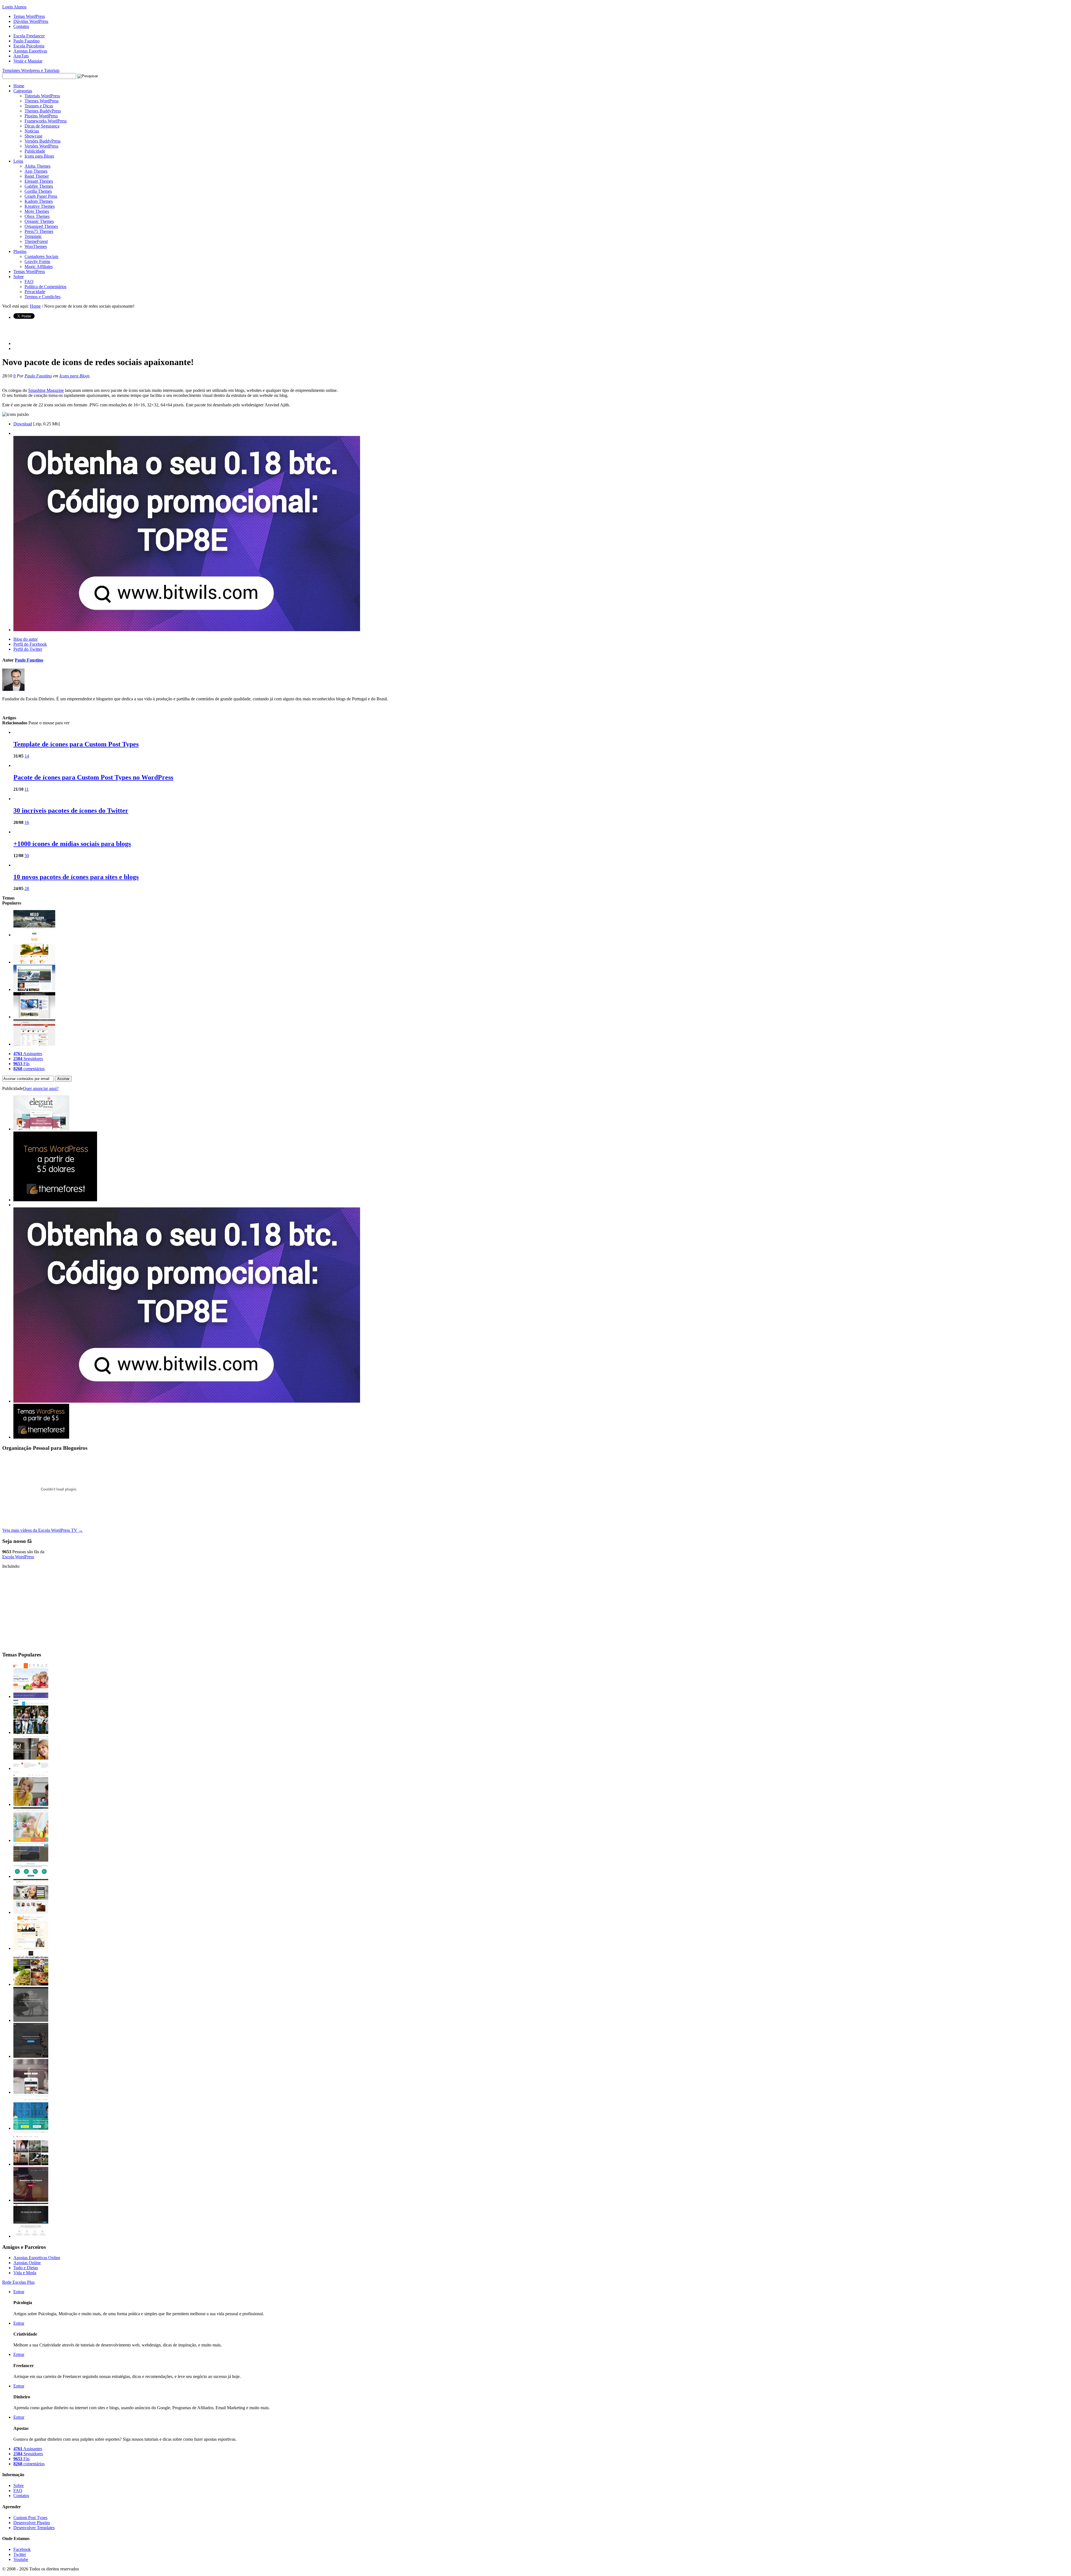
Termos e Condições (43, 297)
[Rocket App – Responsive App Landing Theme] (31, 2092)
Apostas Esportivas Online (37, 2258)
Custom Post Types (30, 2518)
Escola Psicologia (29, 46)
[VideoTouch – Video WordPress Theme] (31, 2164)
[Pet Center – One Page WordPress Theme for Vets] (31, 2056)
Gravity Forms (37, 261)
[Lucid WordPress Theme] (34, 962)
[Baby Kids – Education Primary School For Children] (31, 1840)
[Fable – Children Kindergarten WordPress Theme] (31, 1696)
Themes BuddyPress (43, 111)
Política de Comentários (45, 287)
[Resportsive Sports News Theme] (34, 1017)
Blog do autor (26, 639)
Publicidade (35, 151)
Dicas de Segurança (42, 126)
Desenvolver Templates (34, 2528)
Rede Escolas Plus (18, 2282)
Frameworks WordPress (46, 121)
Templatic (33, 236)
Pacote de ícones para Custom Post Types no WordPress (93, 777)
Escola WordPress (18, 1557)
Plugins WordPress (41, 116)
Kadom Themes (39, 201)
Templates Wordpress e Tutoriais (31, 70)
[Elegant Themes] (41, 1129)
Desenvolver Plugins (32, 2523)
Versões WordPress (41, 146)
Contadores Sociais (41, 256)
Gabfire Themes (39, 186)
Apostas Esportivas (30, 51)
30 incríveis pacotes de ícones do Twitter (71, 811)
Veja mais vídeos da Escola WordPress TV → (43, 1530)
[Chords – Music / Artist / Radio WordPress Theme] (31, 2200)
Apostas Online (27, 2263)
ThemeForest (36, 241)
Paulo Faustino (26, 41)
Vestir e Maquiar (28, 61)
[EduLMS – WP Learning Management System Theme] (31, 1768)
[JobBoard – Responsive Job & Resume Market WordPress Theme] (31, 2128)
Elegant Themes (39, 181)
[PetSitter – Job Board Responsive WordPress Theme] (31, 1912)
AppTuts (21, 56)
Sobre (19, 277)
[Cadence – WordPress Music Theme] (31, 1948)
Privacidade (35, 292)
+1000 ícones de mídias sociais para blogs (72, 844)
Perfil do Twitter (28, 649)
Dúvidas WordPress (31, 21)
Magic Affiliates (39, 266)
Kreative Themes (40, 206)
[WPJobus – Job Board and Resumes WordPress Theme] (31, 1876)
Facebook (22, 2549)
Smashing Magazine (46, 390)
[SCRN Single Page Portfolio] (34, 935)
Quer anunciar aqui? (41, 1088)
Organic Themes (39, 221)
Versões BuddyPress (43, 141)
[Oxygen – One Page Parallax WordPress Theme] (31, 2236)
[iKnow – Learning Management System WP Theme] (31, 1732)
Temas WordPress (29, 16)
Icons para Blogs (39, 156)
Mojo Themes (37, 211)
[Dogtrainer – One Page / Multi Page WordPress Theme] (31, 2020)
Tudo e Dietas (26, 2268)
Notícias (32, 131)
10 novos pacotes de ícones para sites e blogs (76, 877)
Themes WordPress (42, 101)
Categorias (23, 91)
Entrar (19, 2292)
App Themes (36, 171)
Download (23, 424)
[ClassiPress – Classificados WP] (34, 1044)
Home (19, 86)
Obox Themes (37, 216)
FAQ (29, 282)
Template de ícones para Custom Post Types (76, 744)
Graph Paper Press (41, 196)
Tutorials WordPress (42, 96)
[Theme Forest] (41, 1437)
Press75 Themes (39, 231)
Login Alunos (14, 7)
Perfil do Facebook (30, 644)
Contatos (21, 26)
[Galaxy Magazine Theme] (34, 989)
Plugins (20, 251)
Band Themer (37, 176)
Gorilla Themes (38, 191)
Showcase (33, 136)
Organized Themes (41, 226)
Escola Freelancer (29, 36)
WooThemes (36, 246)
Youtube (21, 2559)
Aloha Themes (38, 166)
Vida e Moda (25, 2273)
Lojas (18, 161)
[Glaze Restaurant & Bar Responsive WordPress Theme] (31, 1984)
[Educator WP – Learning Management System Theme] (31, 1804)
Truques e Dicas (39, 106)
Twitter (20, 2554)
